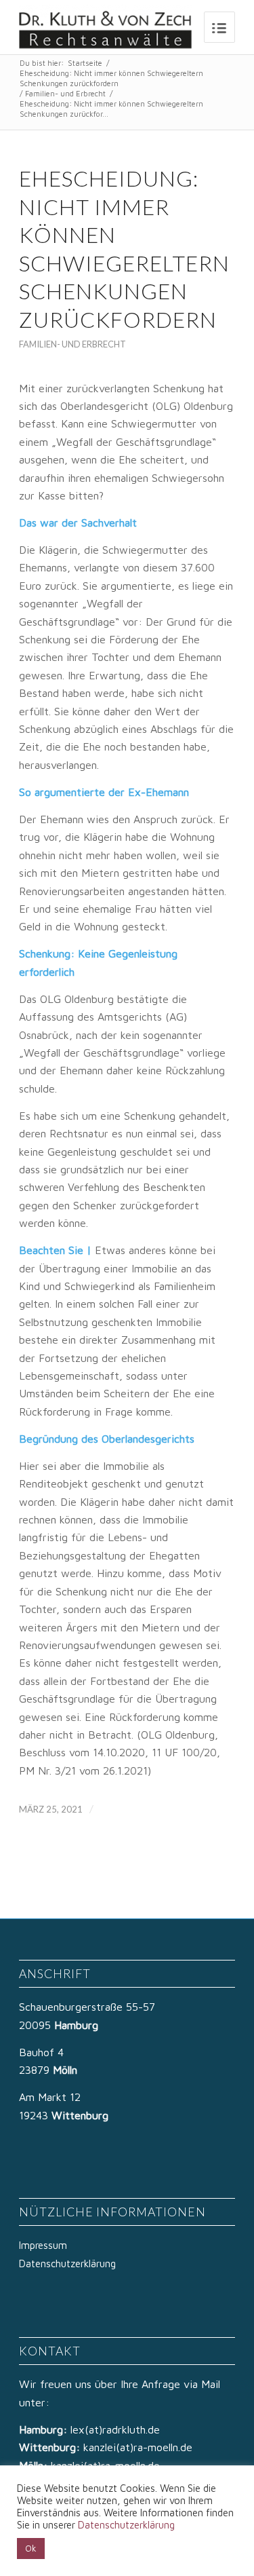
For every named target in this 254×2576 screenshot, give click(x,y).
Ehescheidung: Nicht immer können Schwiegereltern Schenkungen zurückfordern (111, 78)
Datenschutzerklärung (67, 2264)
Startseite (85, 63)
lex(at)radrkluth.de (117, 2429)
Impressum (43, 2245)
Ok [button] (31, 2548)
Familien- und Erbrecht (65, 93)
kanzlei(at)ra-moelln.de (138, 2447)
